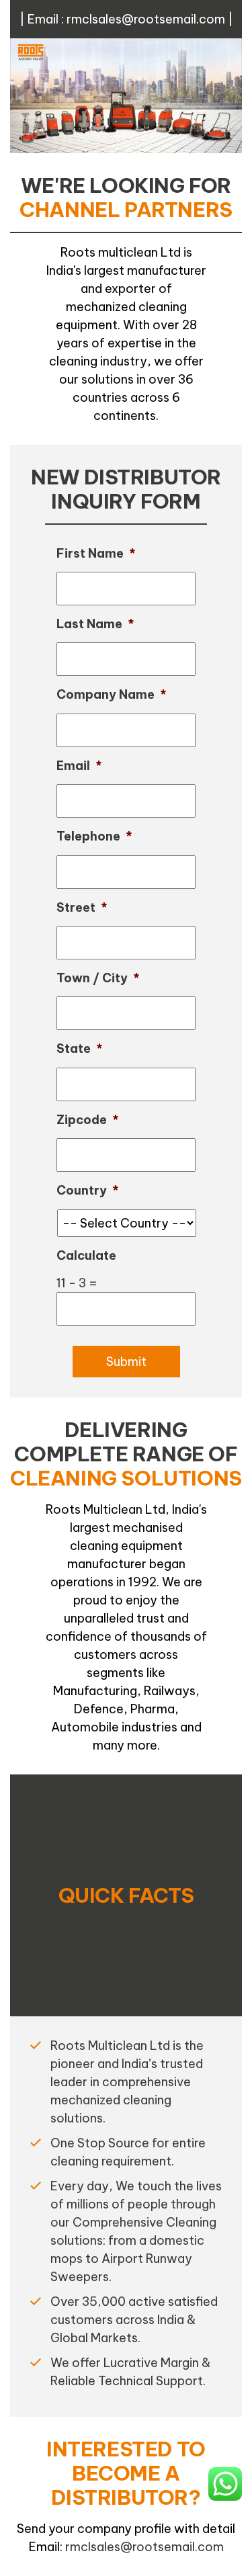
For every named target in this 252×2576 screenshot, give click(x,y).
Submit (126, 1362)
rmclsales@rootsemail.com (146, 19)
